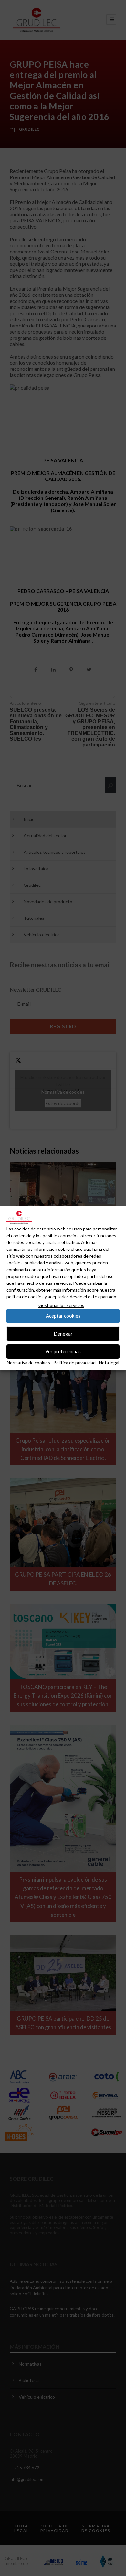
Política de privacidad (74, 1363)
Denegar (63, 1334)
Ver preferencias (63, 1351)
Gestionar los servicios (61, 1305)
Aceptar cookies (63, 1316)
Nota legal (109, 1363)
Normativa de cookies (28, 1363)
